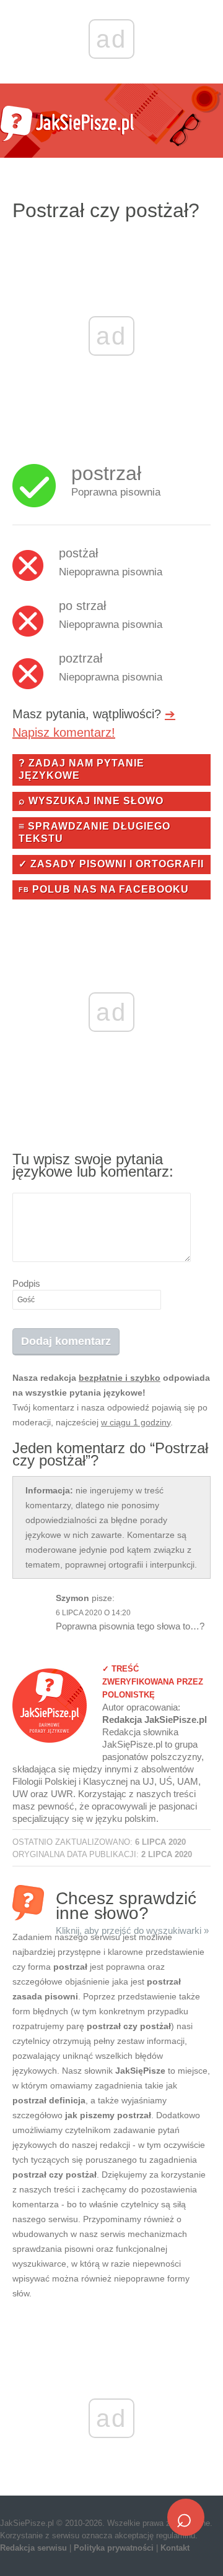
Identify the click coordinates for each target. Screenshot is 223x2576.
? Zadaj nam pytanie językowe (81, 769)
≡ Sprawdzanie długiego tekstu (94, 832)
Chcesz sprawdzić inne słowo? (132, 1904)
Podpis (26, 1283)
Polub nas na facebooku (104, 889)
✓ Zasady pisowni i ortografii (111, 864)
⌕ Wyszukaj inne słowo (91, 801)
